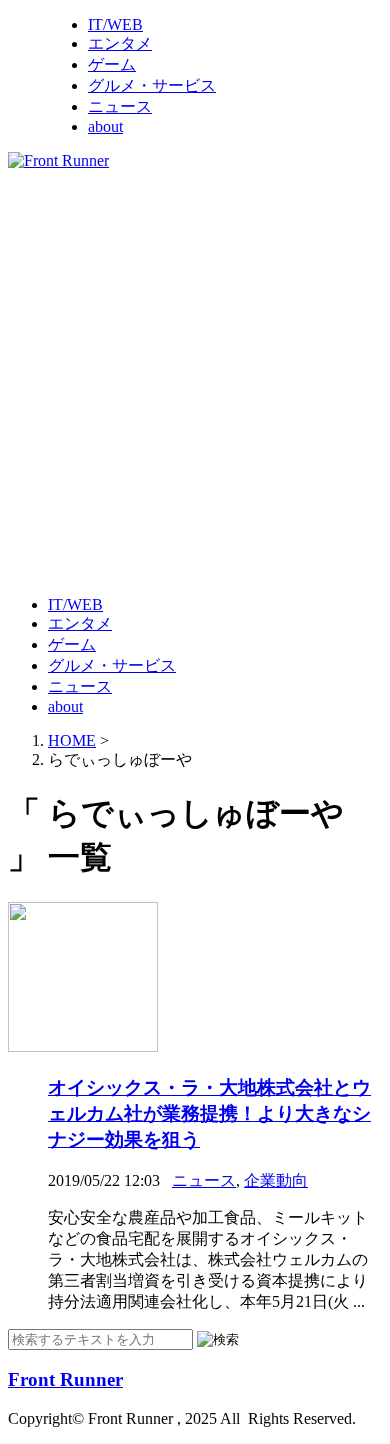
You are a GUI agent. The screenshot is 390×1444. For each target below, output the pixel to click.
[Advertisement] (195, 381)
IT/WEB (115, 24)
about (105, 126)
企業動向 (276, 1180)
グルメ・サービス (152, 85)
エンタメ (120, 43)
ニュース (120, 106)
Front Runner (65, 1379)
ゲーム (112, 64)
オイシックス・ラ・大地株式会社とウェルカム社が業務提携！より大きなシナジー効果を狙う (209, 1113)
